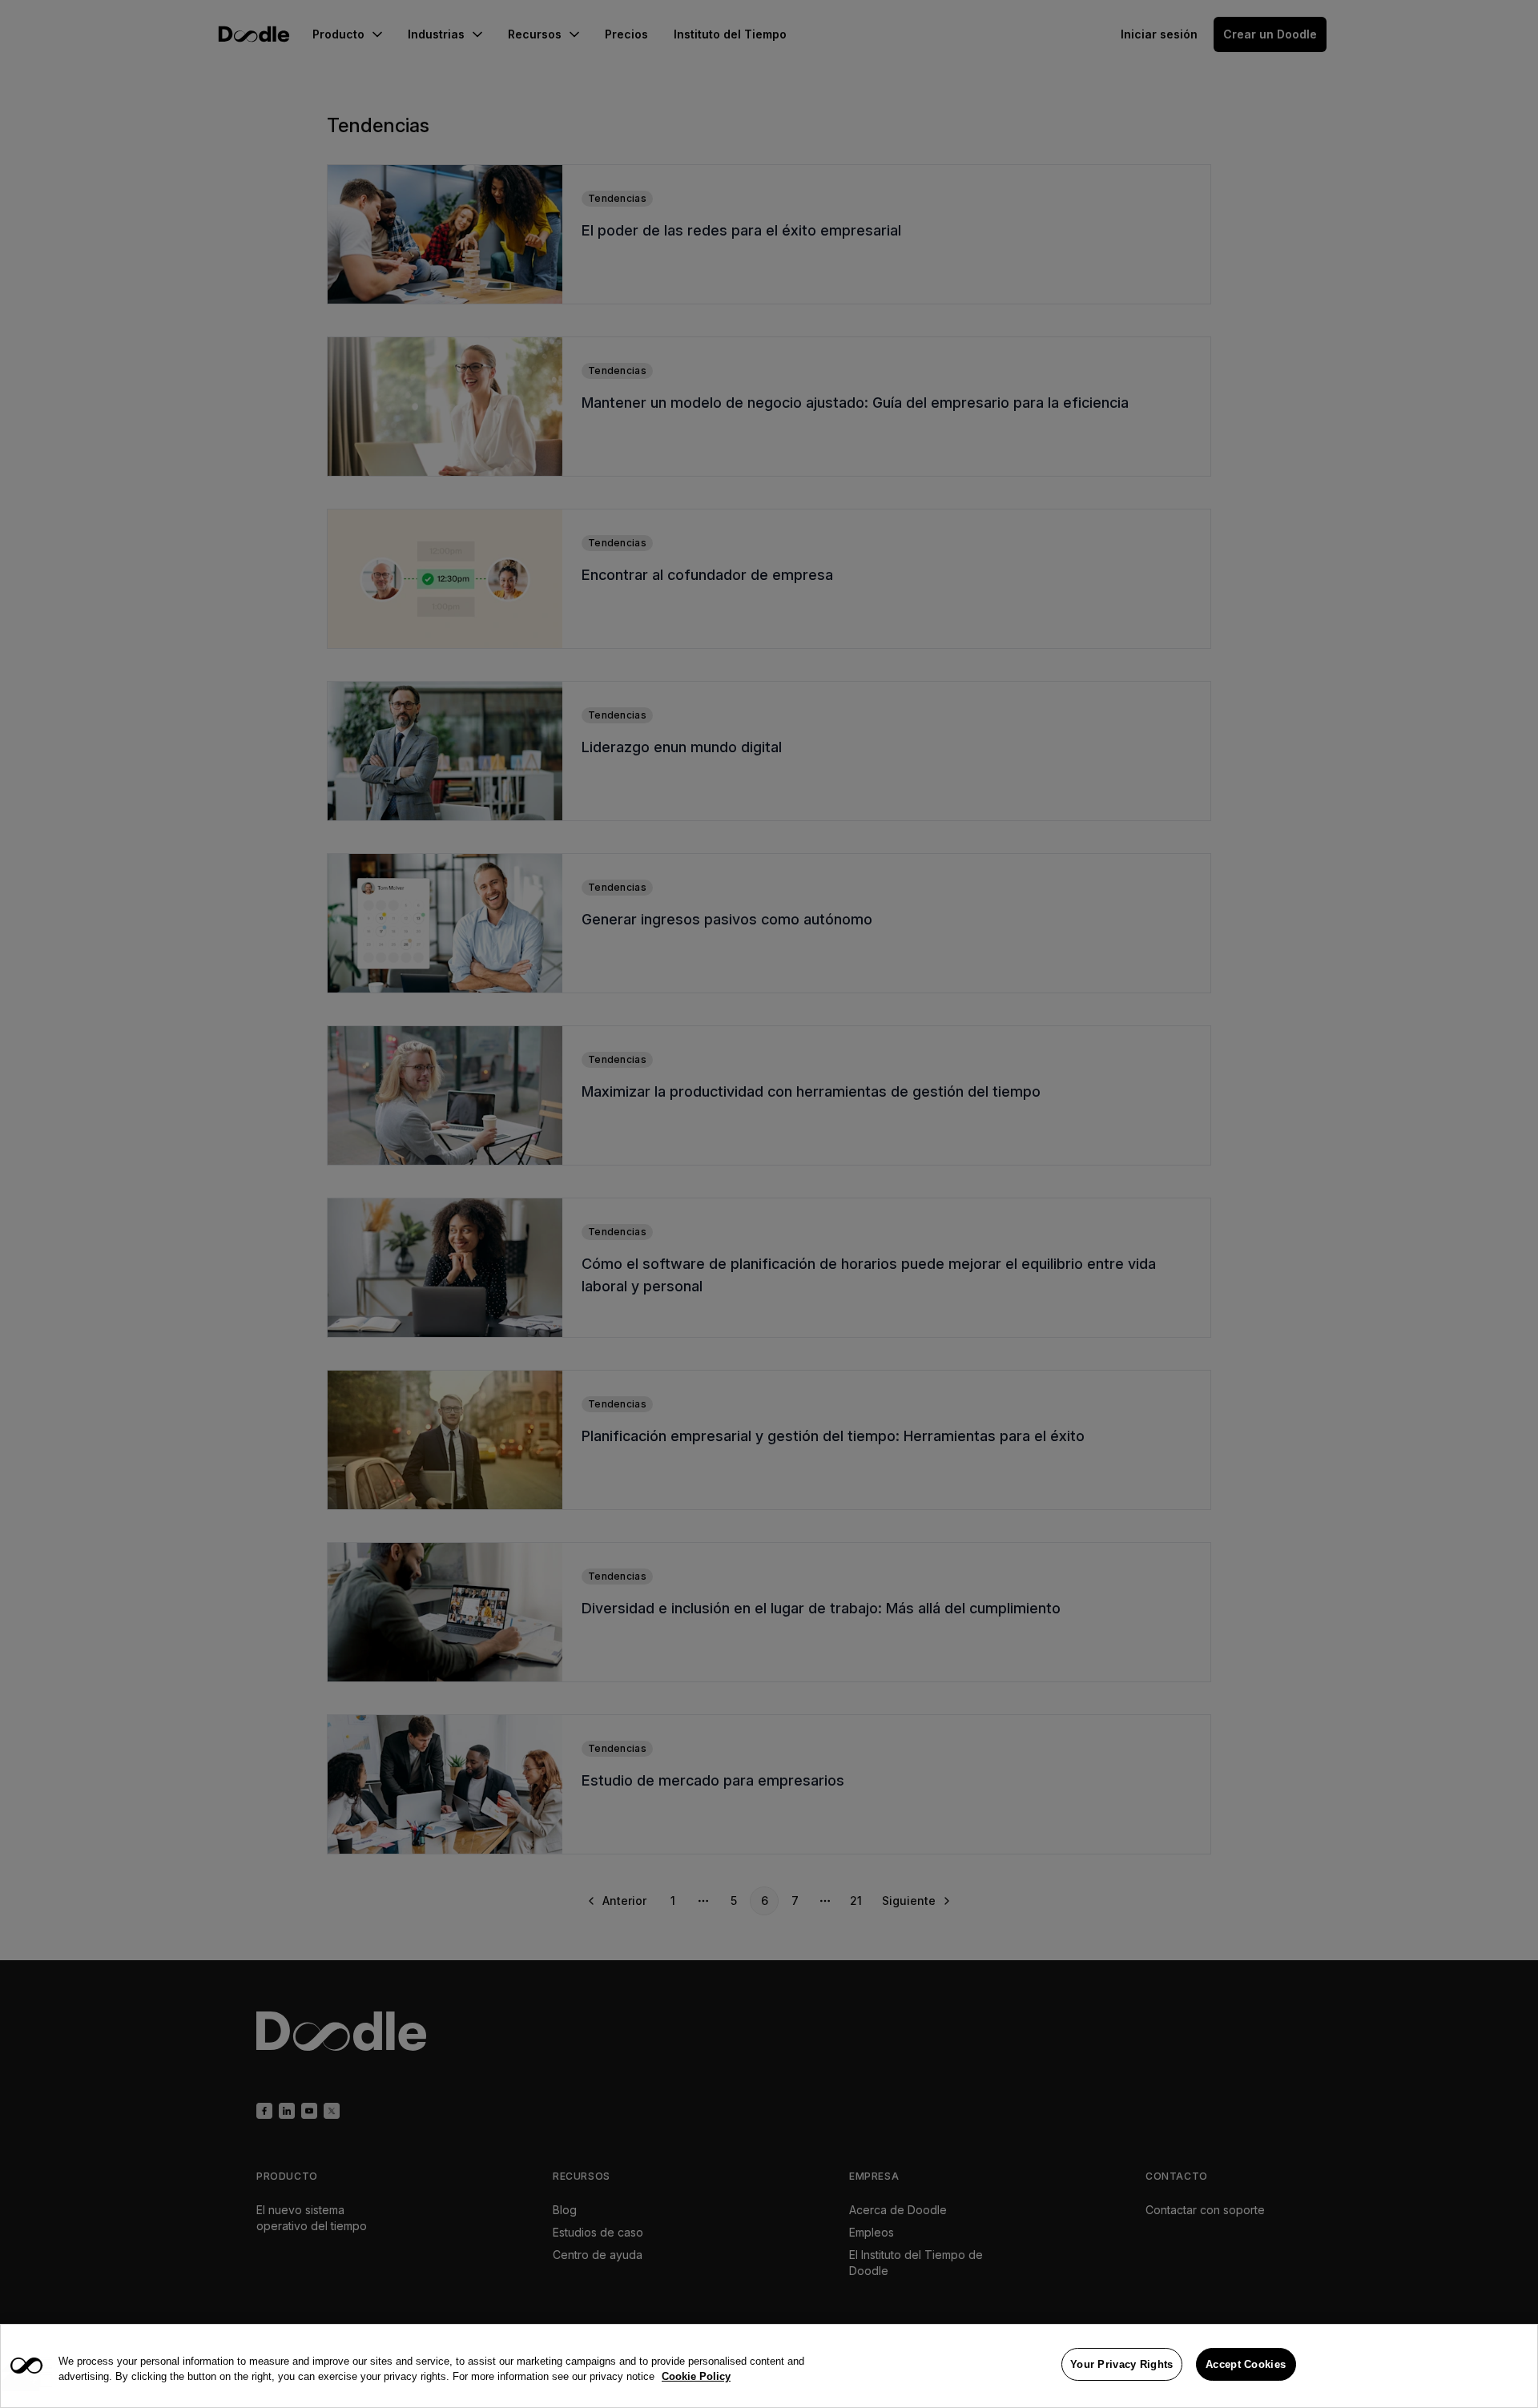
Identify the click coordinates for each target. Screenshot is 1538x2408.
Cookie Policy (696, 2377)
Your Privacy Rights (1122, 2364)
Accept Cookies (1246, 2364)
